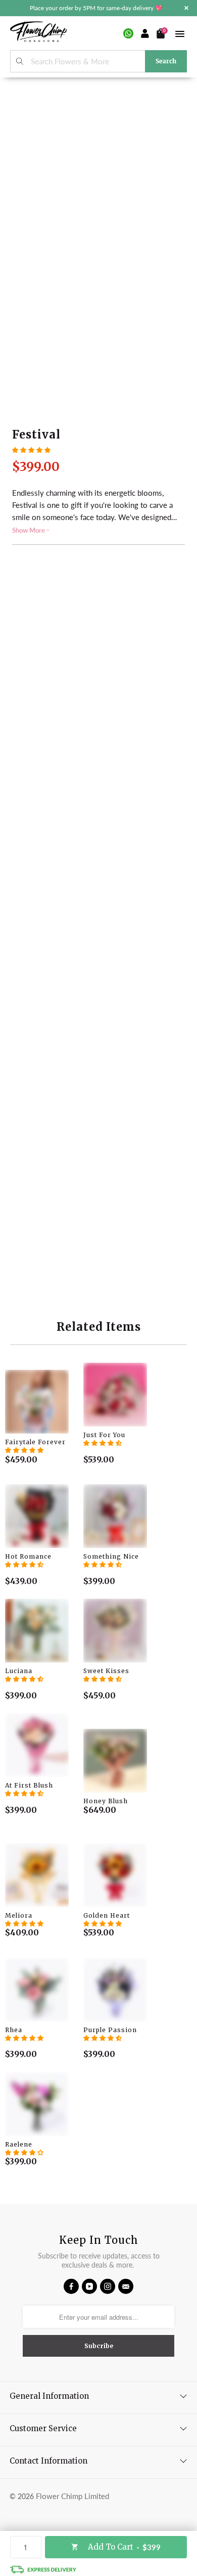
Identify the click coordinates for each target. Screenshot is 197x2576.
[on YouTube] (89, 2286)
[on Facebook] (71, 2286)
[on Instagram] (108, 2286)
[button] (31, 450)
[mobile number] (128, 33)
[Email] (126, 2286)
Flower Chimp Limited (72, 2496)
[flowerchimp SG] (38, 33)
